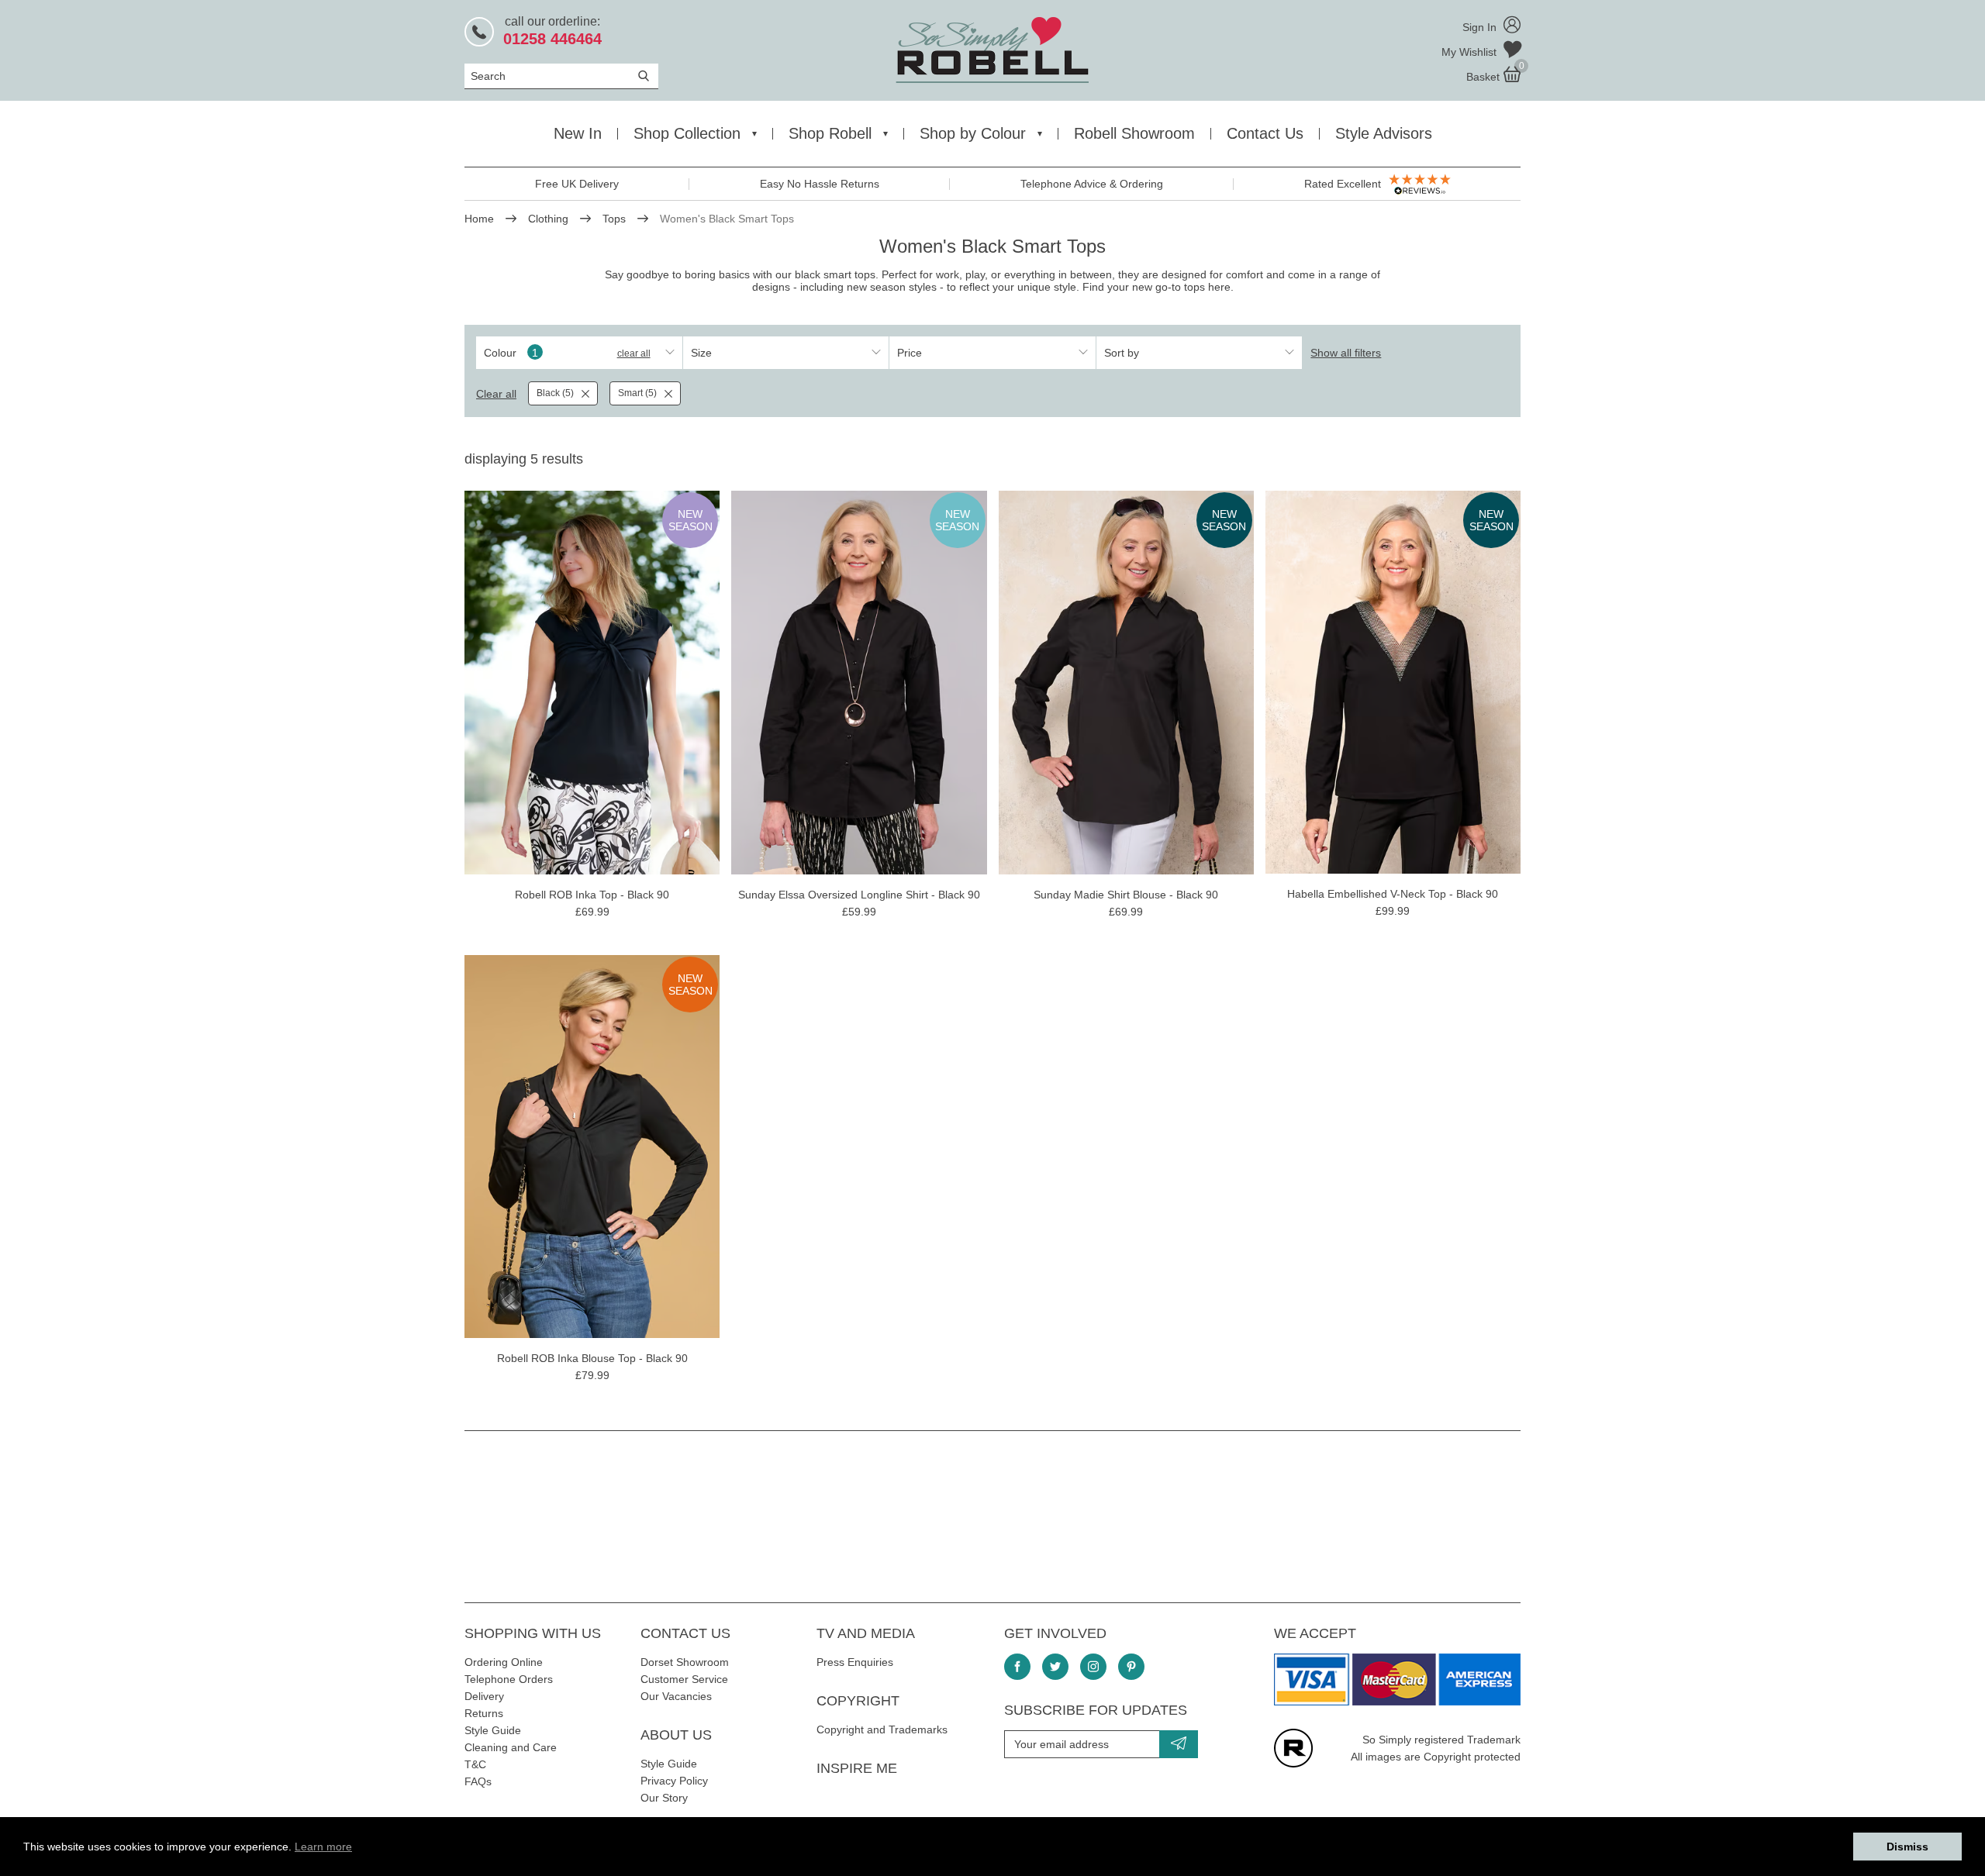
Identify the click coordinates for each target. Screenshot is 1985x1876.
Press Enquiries (855, 1662)
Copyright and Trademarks (882, 1729)
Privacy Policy (674, 1781)
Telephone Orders (509, 1679)
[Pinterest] (1131, 1667)
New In (578, 133)
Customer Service (684, 1679)
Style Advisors (1384, 133)
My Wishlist (1471, 52)
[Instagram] (1093, 1667)
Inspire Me (857, 1768)
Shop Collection (687, 133)
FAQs (478, 1781)
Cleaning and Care (511, 1747)
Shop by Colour (973, 133)
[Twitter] (1055, 1667)
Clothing (548, 219)
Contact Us (1265, 133)
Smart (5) (637, 393)
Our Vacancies (676, 1696)
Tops (614, 219)
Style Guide (493, 1730)
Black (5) (555, 393)
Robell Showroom (1134, 133)
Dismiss (1907, 1847)
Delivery (484, 1696)
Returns (484, 1713)
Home (479, 219)
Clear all (634, 353)
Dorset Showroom (685, 1662)
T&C (475, 1764)
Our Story (664, 1798)
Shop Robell (830, 133)
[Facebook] (1017, 1667)
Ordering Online (504, 1662)
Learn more (323, 1847)
